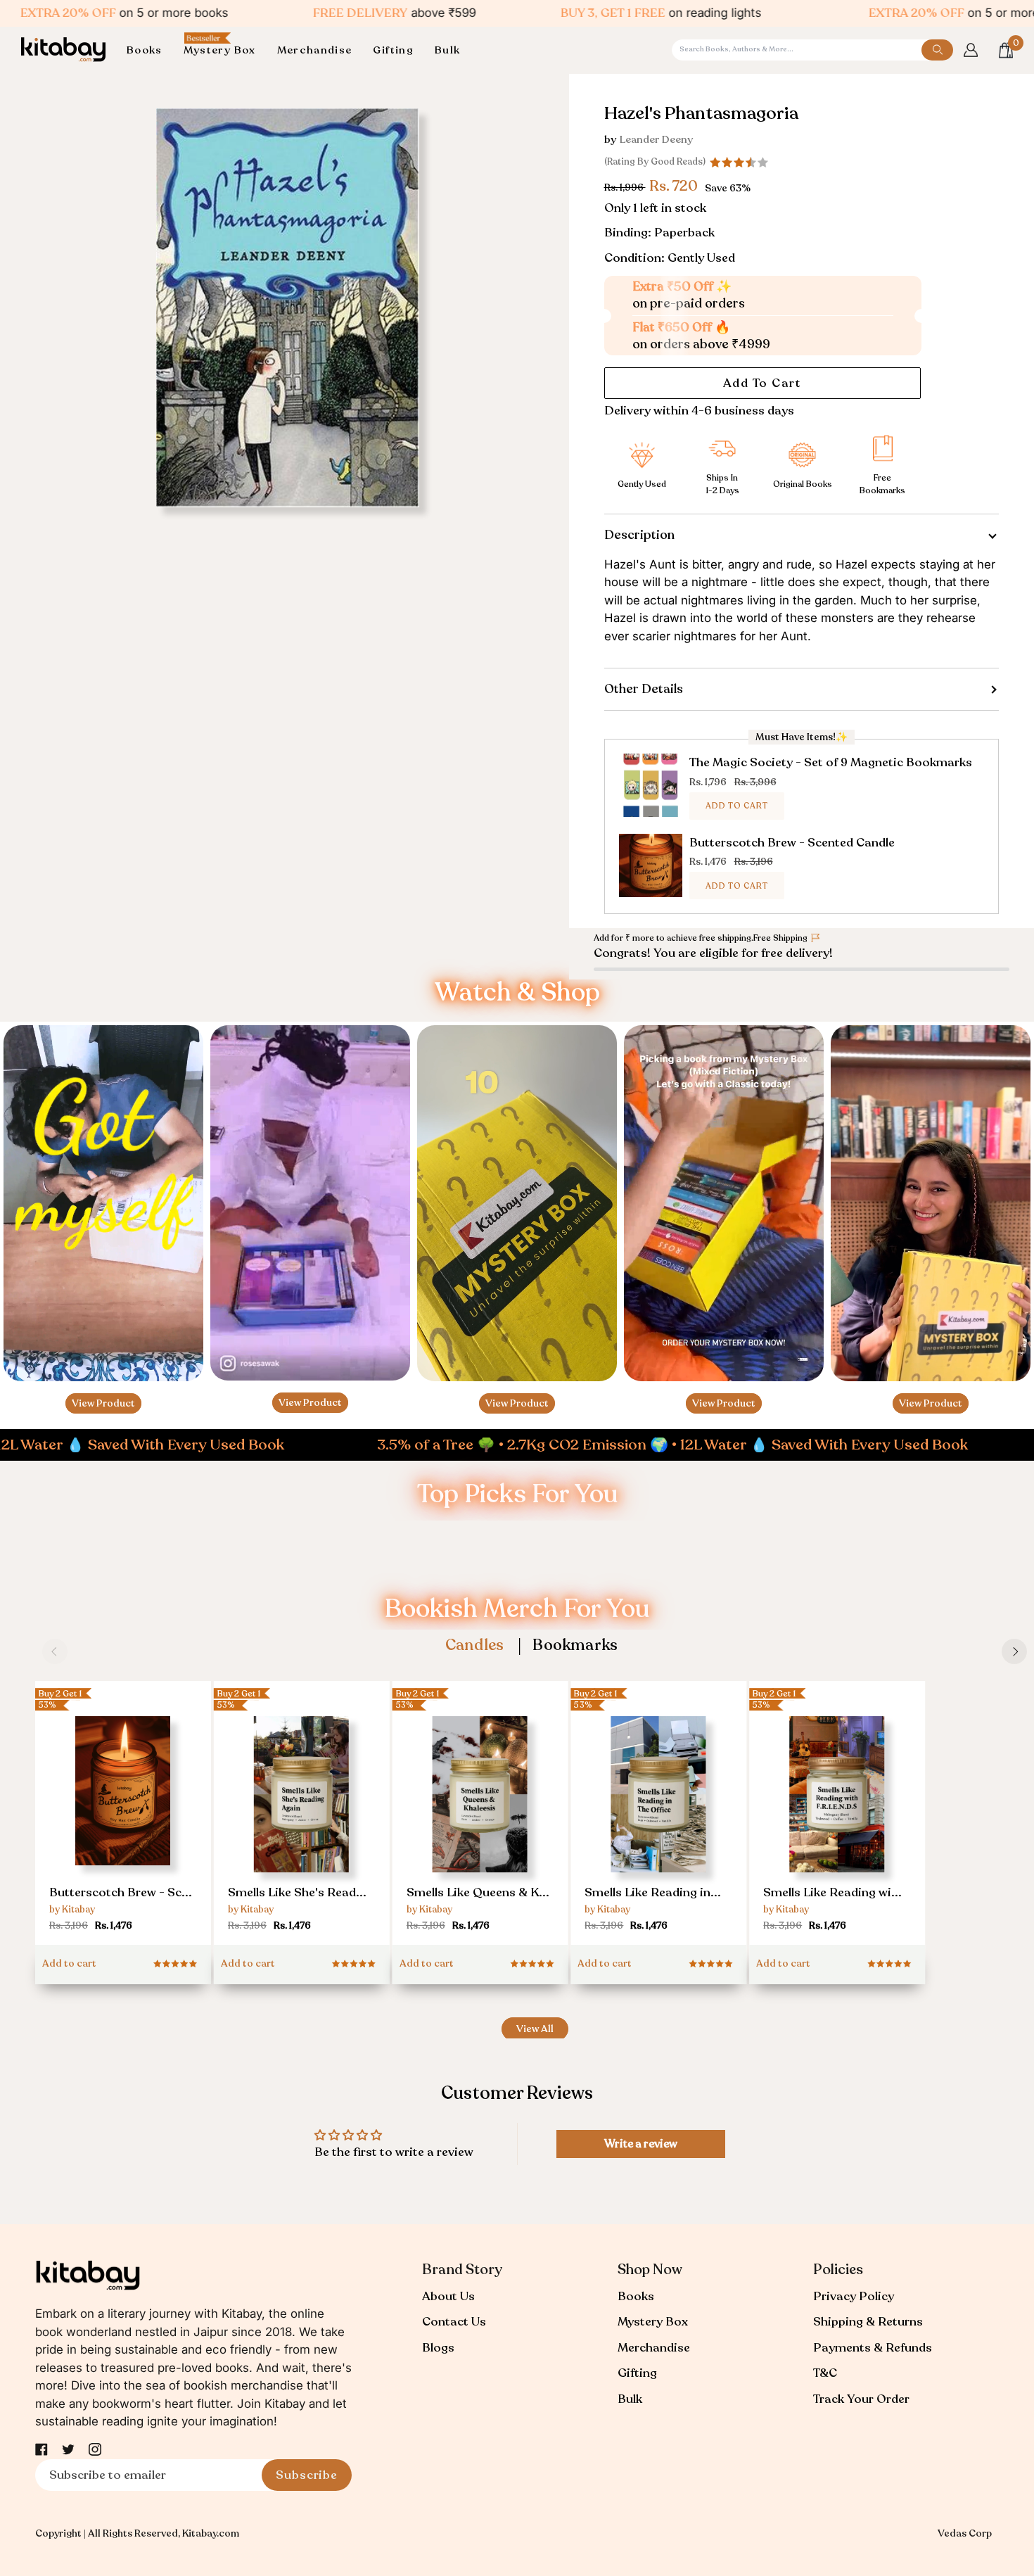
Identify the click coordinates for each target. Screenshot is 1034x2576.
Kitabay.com (211, 2533)
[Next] (1014, 1651)
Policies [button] (838, 2270)
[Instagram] (95, 2449)
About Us (448, 2296)
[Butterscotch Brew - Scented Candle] (123, 1819)
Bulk (630, 2399)
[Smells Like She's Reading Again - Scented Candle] (302, 1825)
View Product (103, 1403)
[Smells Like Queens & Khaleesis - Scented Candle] (480, 1825)
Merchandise (654, 2348)
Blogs (438, 2348)
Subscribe (307, 2475)
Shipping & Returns (868, 2322)
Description (639, 535)
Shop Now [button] (650, 2270)
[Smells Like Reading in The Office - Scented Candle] (658, 1825)
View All (535, 2029)
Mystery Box (653, 2322)
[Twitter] (68, 2449)
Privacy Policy (854, 2296)
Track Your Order (861, 2399)
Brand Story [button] (462, 2270)
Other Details (644, 689)
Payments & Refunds (873, 2348)
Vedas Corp (965, 2533)
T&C (825, 2373)
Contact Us (454, 2322)
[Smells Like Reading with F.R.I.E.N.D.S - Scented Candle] (837, 1825)
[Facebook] (42, 2449)
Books (636, 2296)
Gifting (637, 2373)
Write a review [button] (641, 2144)
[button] (150, 50)
